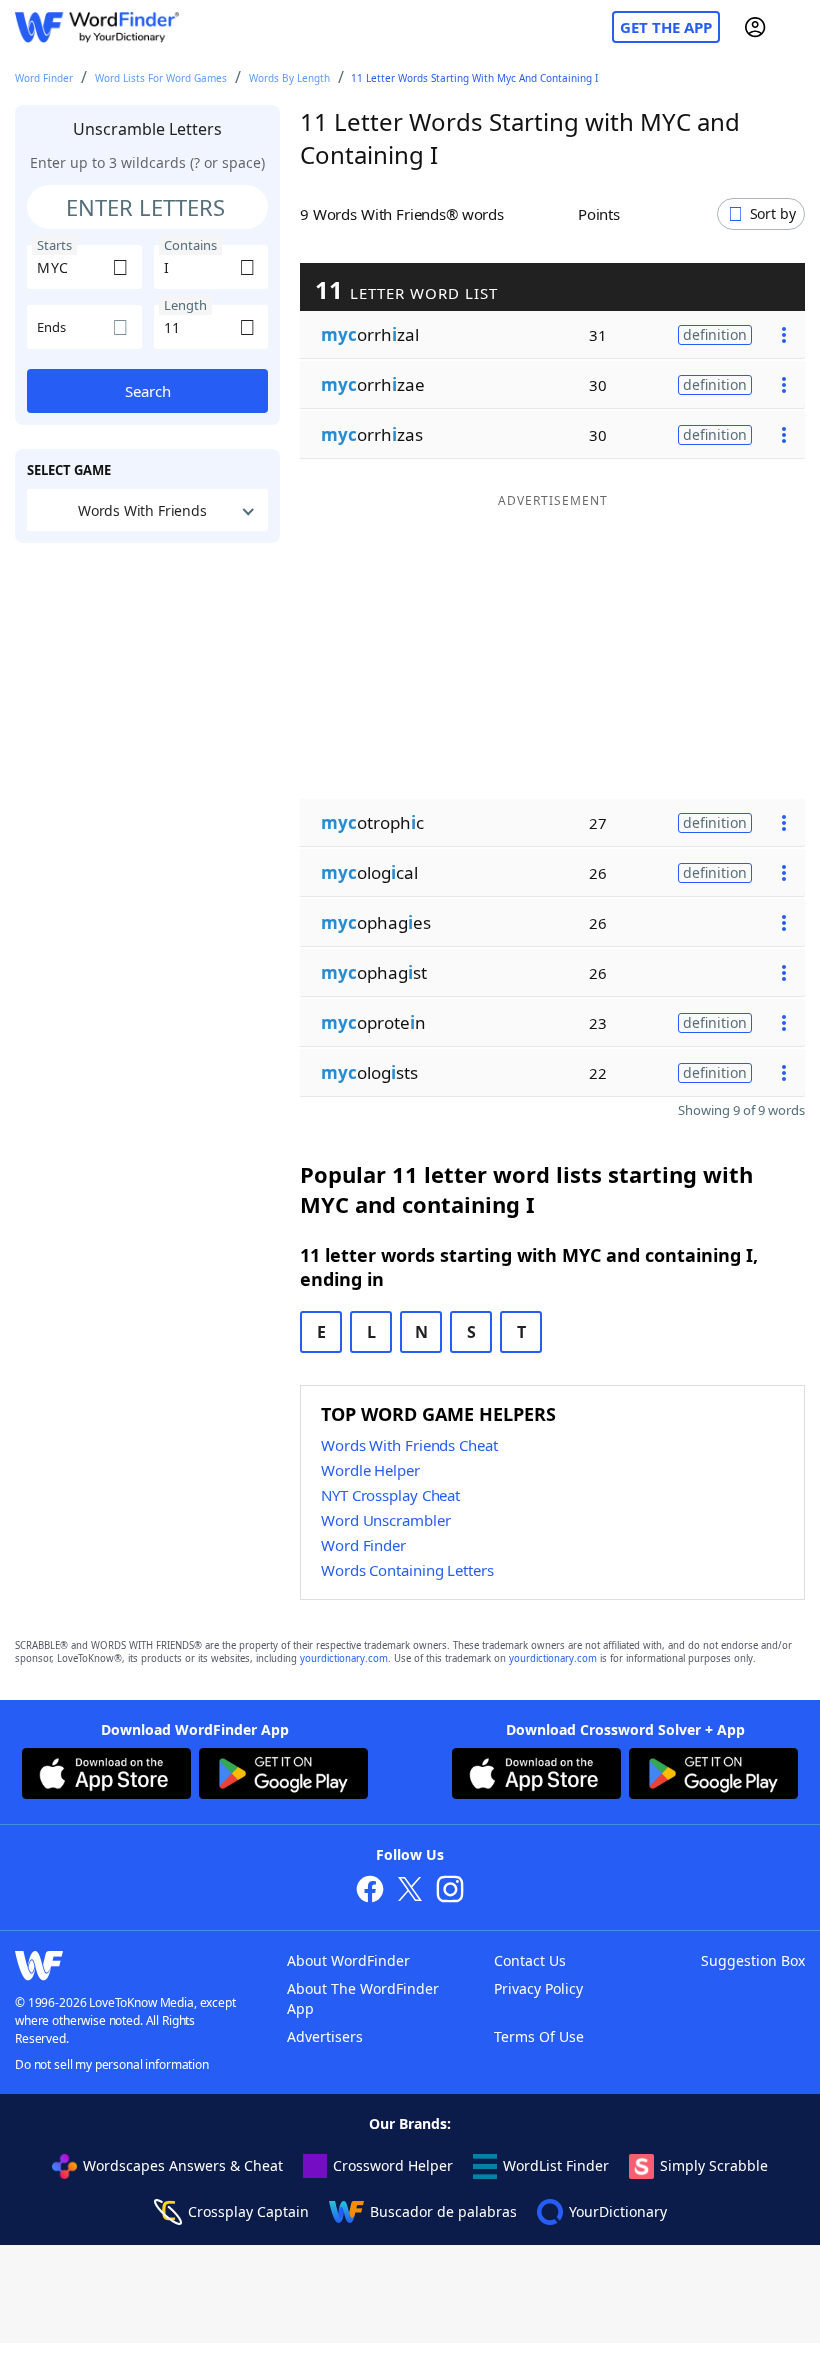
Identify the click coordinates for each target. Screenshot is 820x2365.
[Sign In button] (755, 27)
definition (715, 334)
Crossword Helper (393, 2165)
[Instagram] (450, 1891)
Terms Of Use (539, 2036)
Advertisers (325, 2036)
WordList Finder (556, 2165)
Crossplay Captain (248, 2211)
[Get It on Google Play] (283, 1776)
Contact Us (530, 1960)
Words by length (289, 78)
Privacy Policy (538, 1988)
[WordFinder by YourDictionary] (97, 27)
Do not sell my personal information (112, 2064)
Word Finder (44, 78)
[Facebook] (370, 1891)
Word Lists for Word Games (161, 78)
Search (148, 391)
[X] (410, 1891)
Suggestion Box (753, 1960)
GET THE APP (666, 27)
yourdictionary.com (344, 1658)
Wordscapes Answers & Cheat (183, 2165)
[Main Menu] (797, 27)
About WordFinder (348, 1960)
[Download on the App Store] (106, 1776)
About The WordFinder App (363, 1998)
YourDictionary (618, 2211)
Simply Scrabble (714, 2165)
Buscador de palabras (443, 2211)
